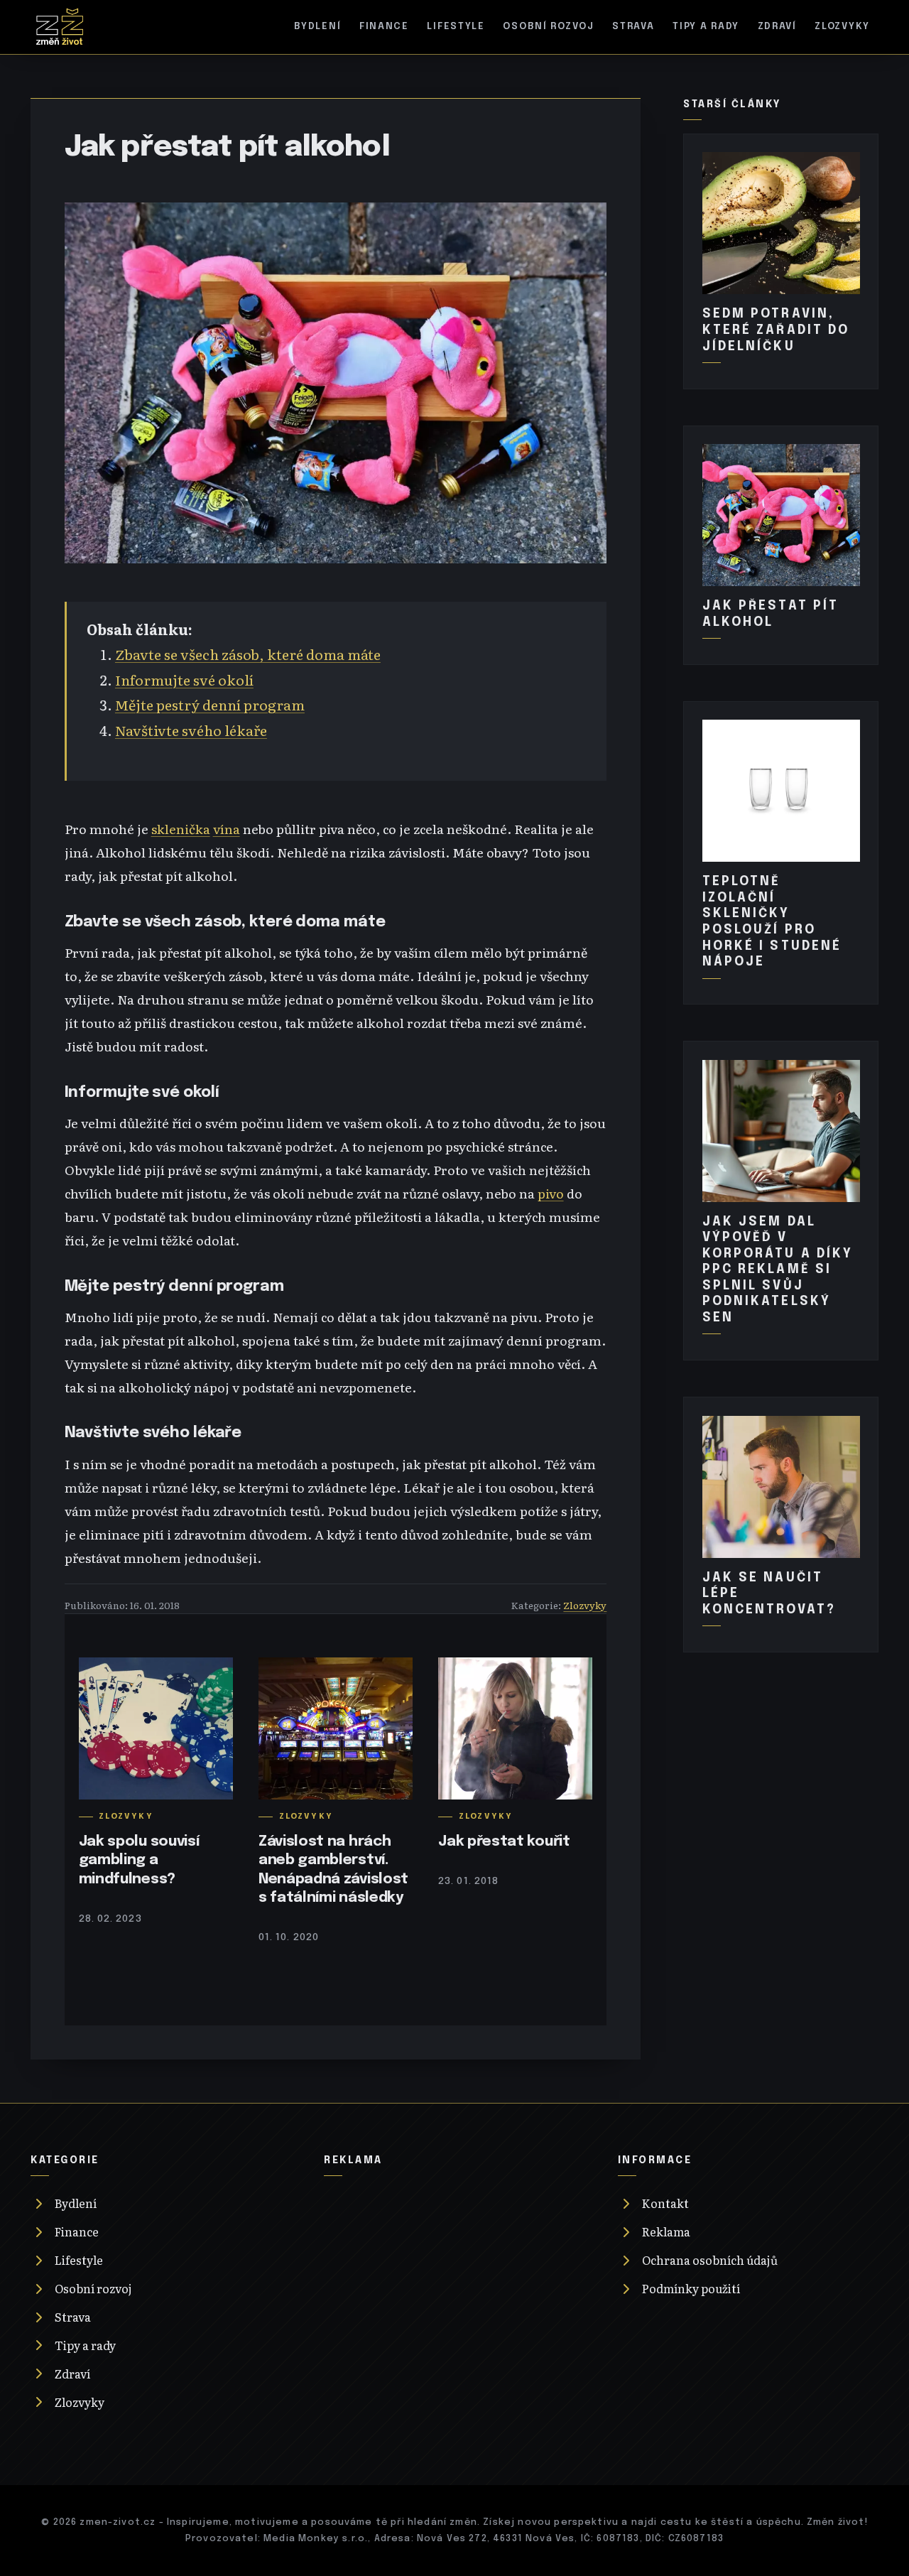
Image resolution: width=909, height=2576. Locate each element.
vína (227, 828)
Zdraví (777, 27)
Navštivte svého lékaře (191, 730)
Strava (633, 27)
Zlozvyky (842, 27)
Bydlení (317, 27)
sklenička (181, 828)
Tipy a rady (706, 27)
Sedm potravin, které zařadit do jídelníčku (776, 330)
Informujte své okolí (184, 680)
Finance (384, 27)
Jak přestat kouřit (504, 1842)
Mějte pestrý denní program (210, 704)
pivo (551, 1193)
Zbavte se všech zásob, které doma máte (248, 654)
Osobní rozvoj (548, 27)
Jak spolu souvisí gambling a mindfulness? (139, 1860)
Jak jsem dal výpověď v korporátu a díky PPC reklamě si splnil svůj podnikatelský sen (778, 1270)
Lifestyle (456, 27)
